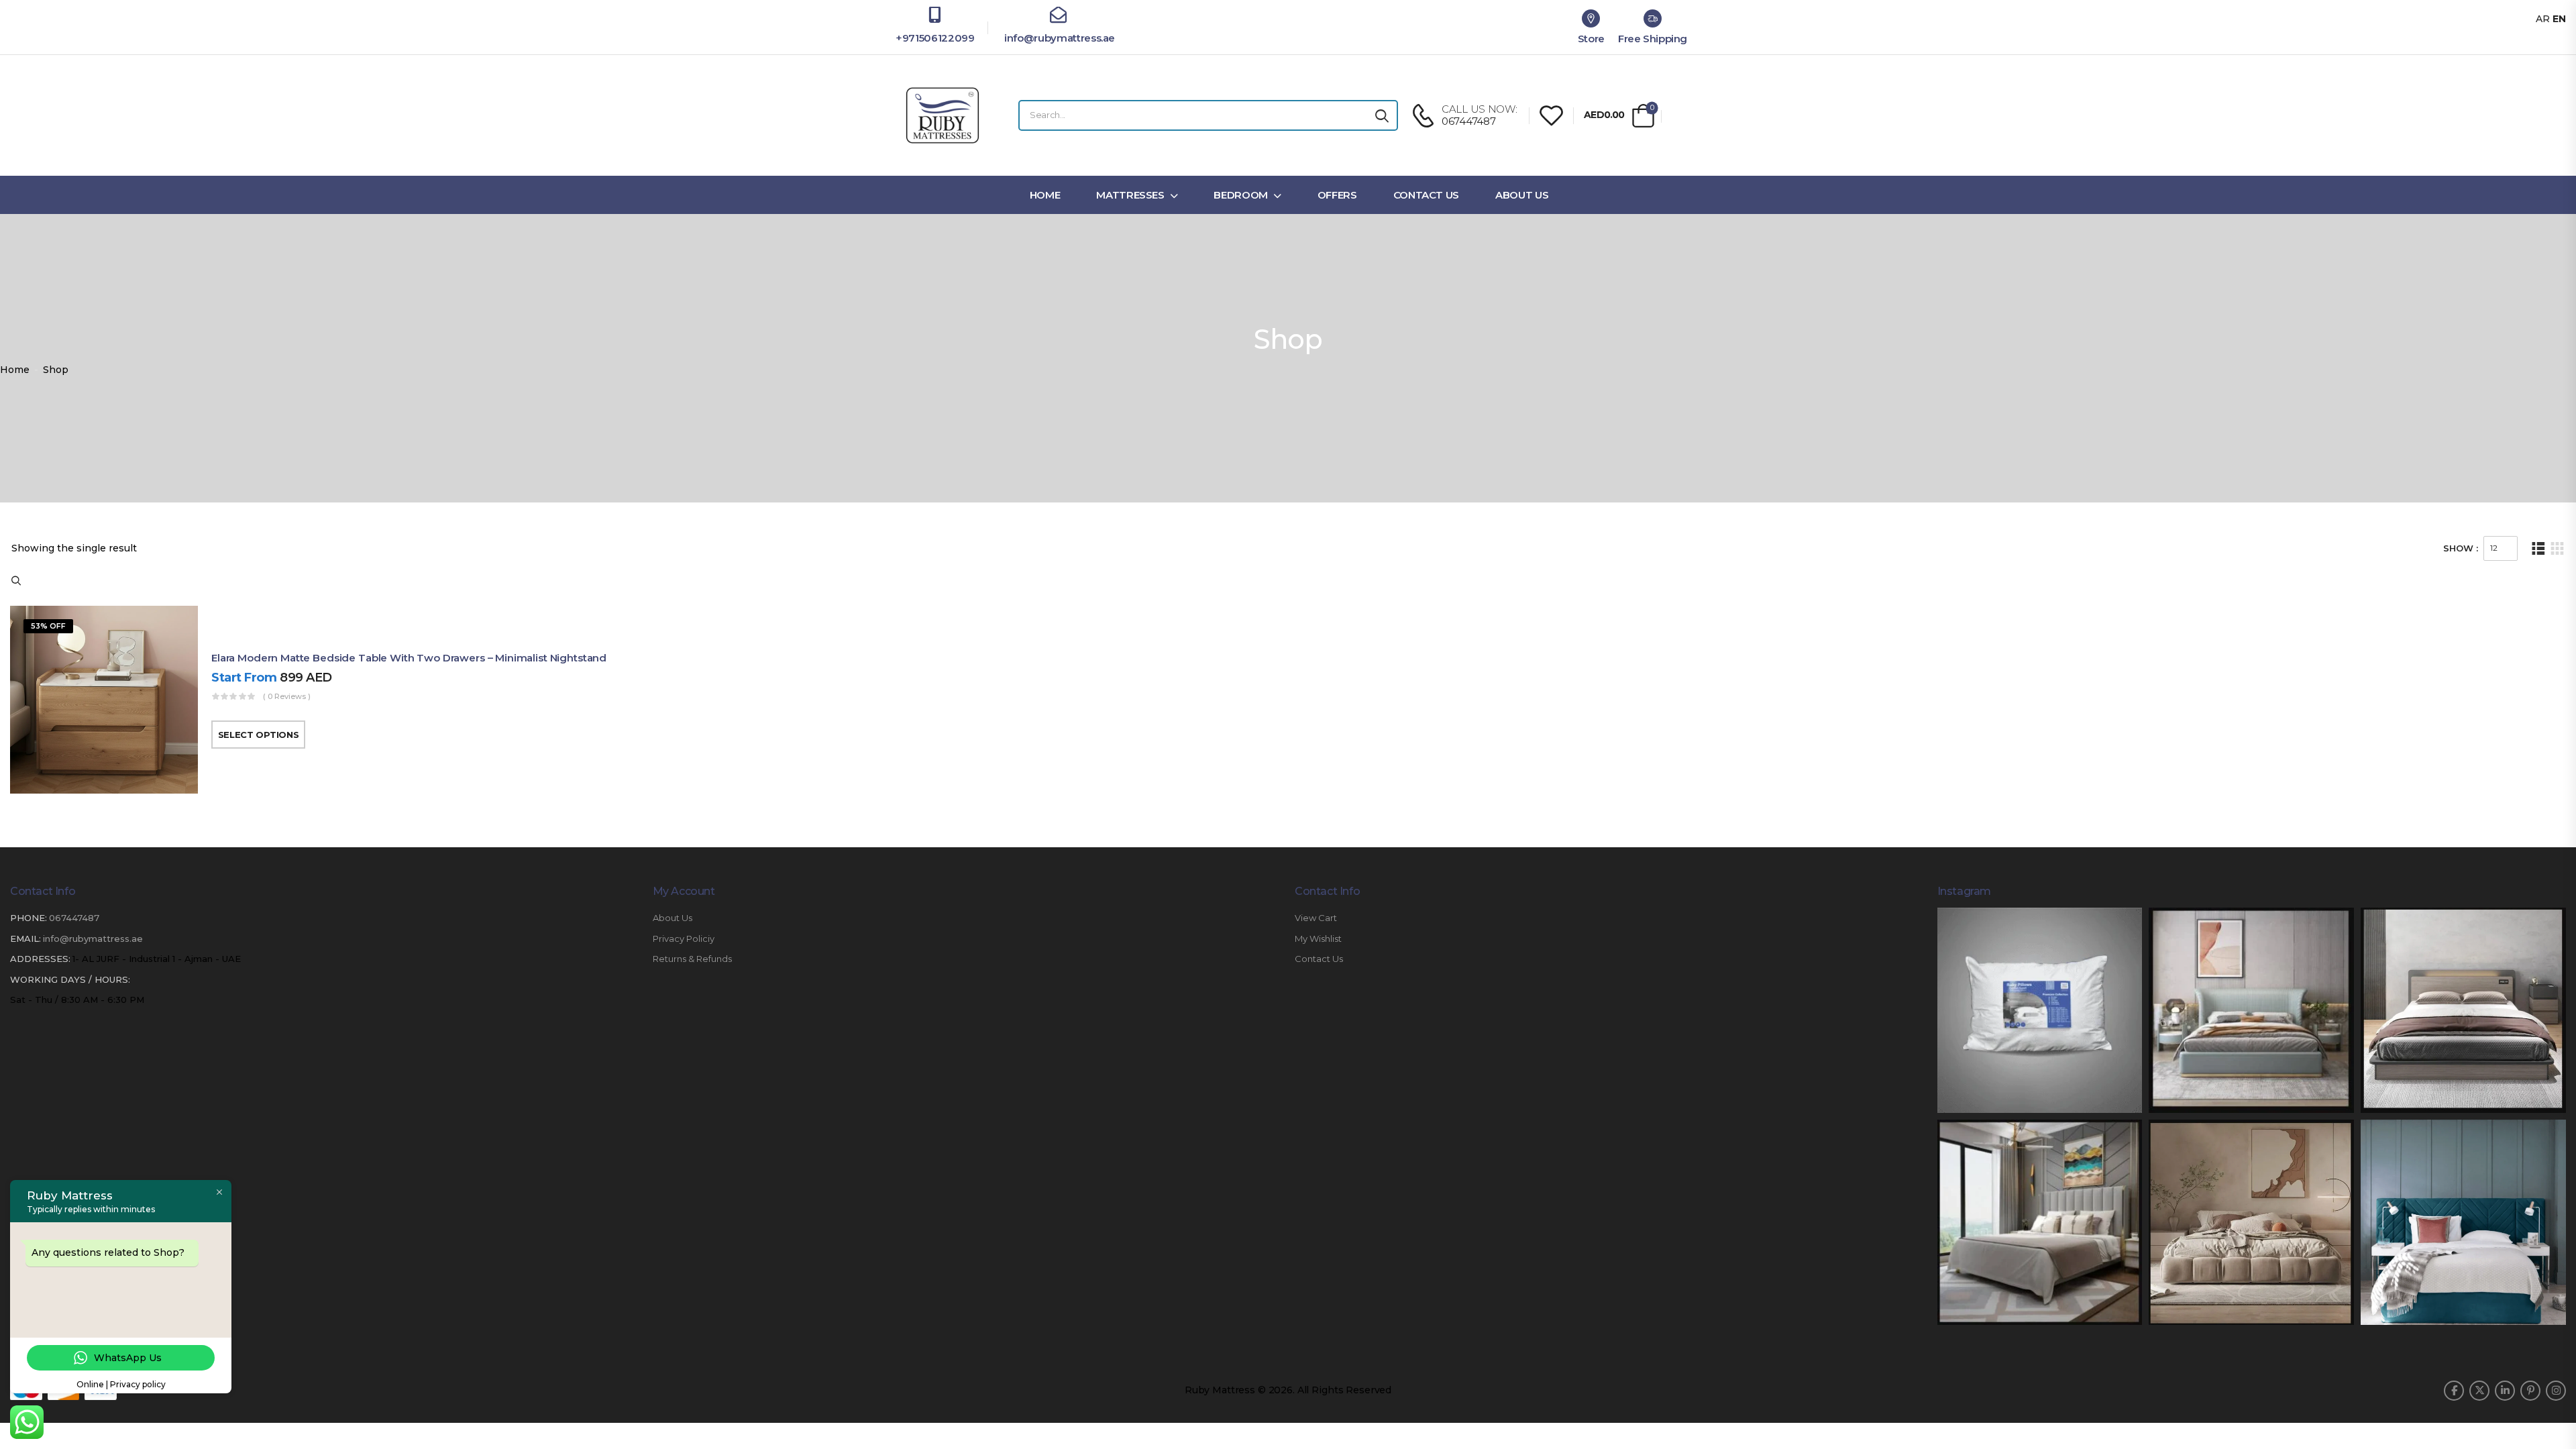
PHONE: (29, 918)
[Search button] (1382, 115)
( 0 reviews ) (287, 696)
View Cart (1316, 918)
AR (2543, 19)
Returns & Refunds (692, 959)
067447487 (74, 918)
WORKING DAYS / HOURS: (70, 980)
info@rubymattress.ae (1058, 38)
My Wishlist (1318, 939)
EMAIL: (25, 938)
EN (2559, 19)
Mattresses (1130, 195)
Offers (1337, 195)
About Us (1522, 195)
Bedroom (1241, 195)
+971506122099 (935, 38)
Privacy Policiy (684, 939)
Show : (2461, 548)
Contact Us (1427, 195)
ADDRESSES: (40, 959)
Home (1045, 195)
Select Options (258, 735)
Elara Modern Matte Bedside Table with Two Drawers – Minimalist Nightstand (409, 658)
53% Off (48, 626)
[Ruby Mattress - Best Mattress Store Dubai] (943, 115)
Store (1591, 39)
